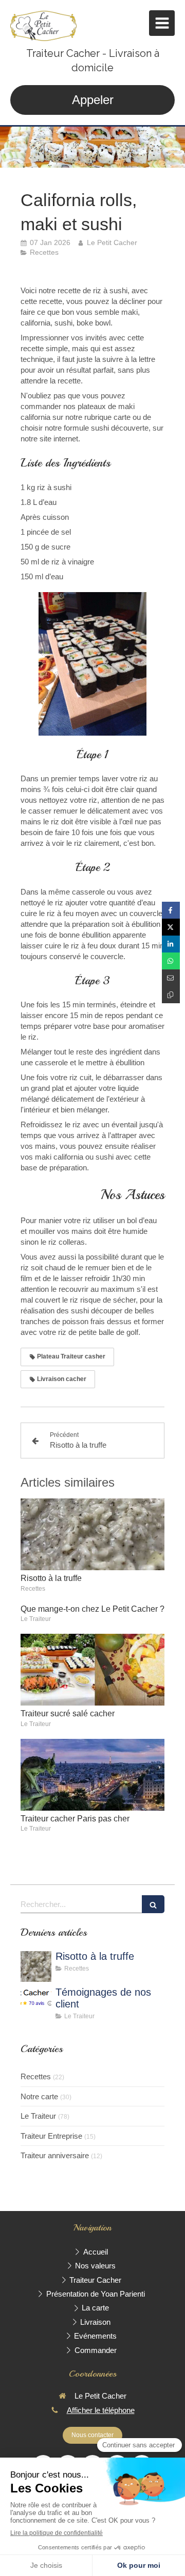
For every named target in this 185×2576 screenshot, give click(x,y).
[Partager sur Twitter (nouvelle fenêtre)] (171, 927)
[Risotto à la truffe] (92, 1534)
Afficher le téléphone (101, 2410)
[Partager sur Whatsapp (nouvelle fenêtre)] (171, 961)
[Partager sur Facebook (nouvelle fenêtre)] (171, 910)
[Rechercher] (153, 1904)
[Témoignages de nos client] (36, 2002)
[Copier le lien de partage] (171, 995)
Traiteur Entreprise (51, 2136)
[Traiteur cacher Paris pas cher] (92, 1775)
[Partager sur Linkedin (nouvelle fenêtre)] (171, 944)
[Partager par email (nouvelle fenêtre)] (171, 978)
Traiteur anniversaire (55, 2155)
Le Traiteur (38, 2116)
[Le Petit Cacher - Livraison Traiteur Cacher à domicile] (43, 26)
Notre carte (39, 2096)
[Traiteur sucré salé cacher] (92, 1670)
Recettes (36, 2076)
